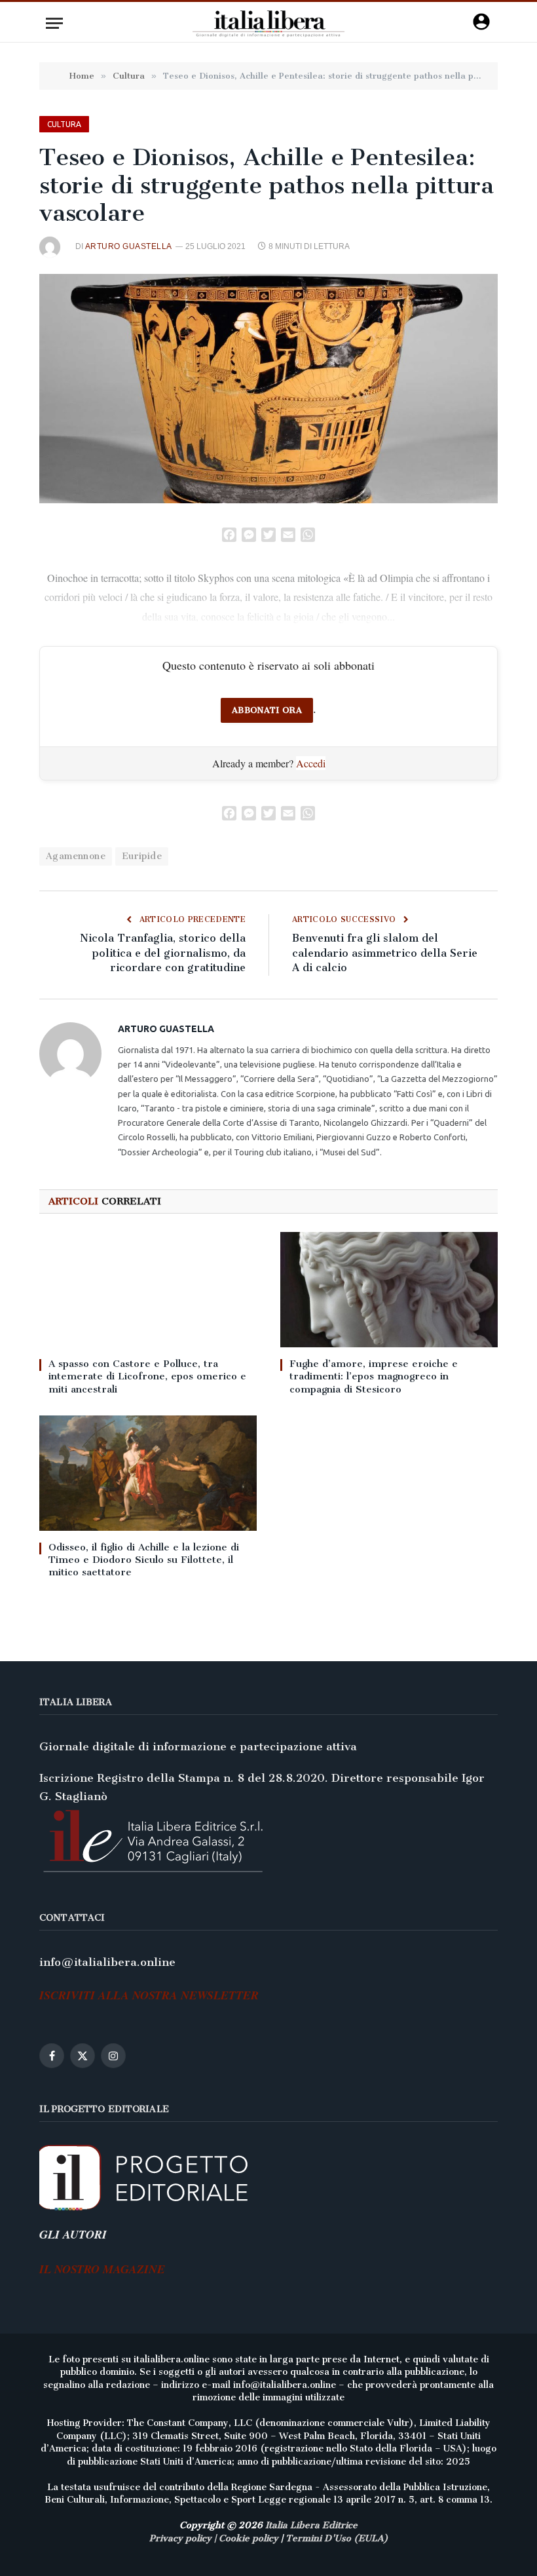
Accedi (311, 763)
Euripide (142, 856)
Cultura (64, 124)
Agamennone (76, 856)
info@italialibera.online (107, 1962)
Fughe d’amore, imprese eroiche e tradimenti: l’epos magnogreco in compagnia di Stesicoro (374, 1376)
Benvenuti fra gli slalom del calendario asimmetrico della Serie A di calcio (385, 953)
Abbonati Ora (267, 710)
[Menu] (54, 23)
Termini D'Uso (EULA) (337, 2538)
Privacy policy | (184, 2538)
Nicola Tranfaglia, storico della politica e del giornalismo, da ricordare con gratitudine (163, 953)
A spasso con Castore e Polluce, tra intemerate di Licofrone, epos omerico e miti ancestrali (147, 1376)
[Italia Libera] (269, 23)
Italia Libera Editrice (311, 2525)
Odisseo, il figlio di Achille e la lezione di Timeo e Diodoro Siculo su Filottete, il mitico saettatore (144, 1560)
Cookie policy (249, 2538)
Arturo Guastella (129, 246)
